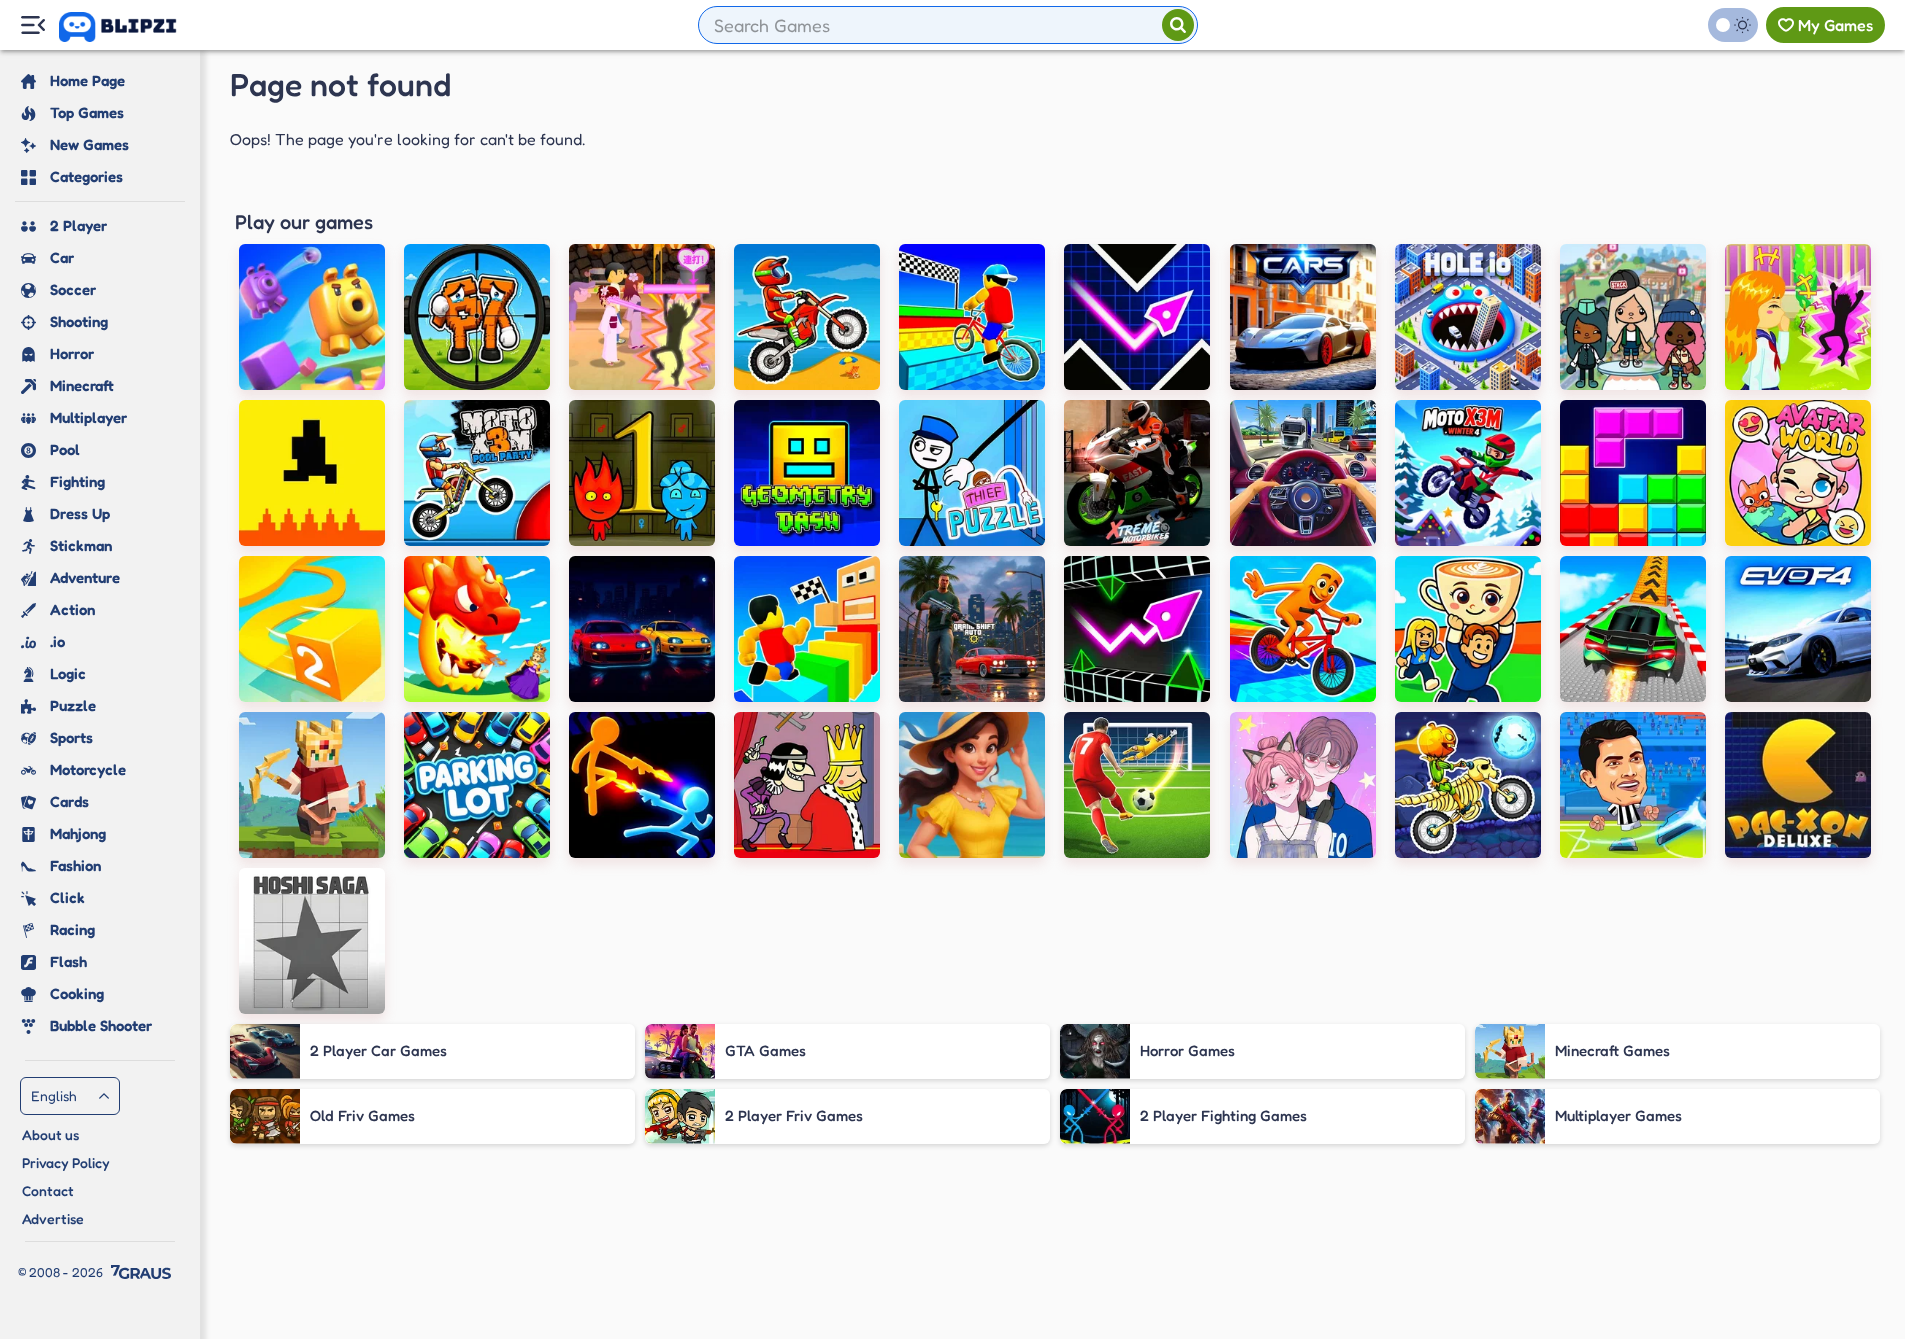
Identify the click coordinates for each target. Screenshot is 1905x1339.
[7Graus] (141, 1272)
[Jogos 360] (131, 27)
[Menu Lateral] (32, 25)
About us (50, 1134)
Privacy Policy (66, 1162)
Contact (48, 1190)
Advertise (53, 1218)
